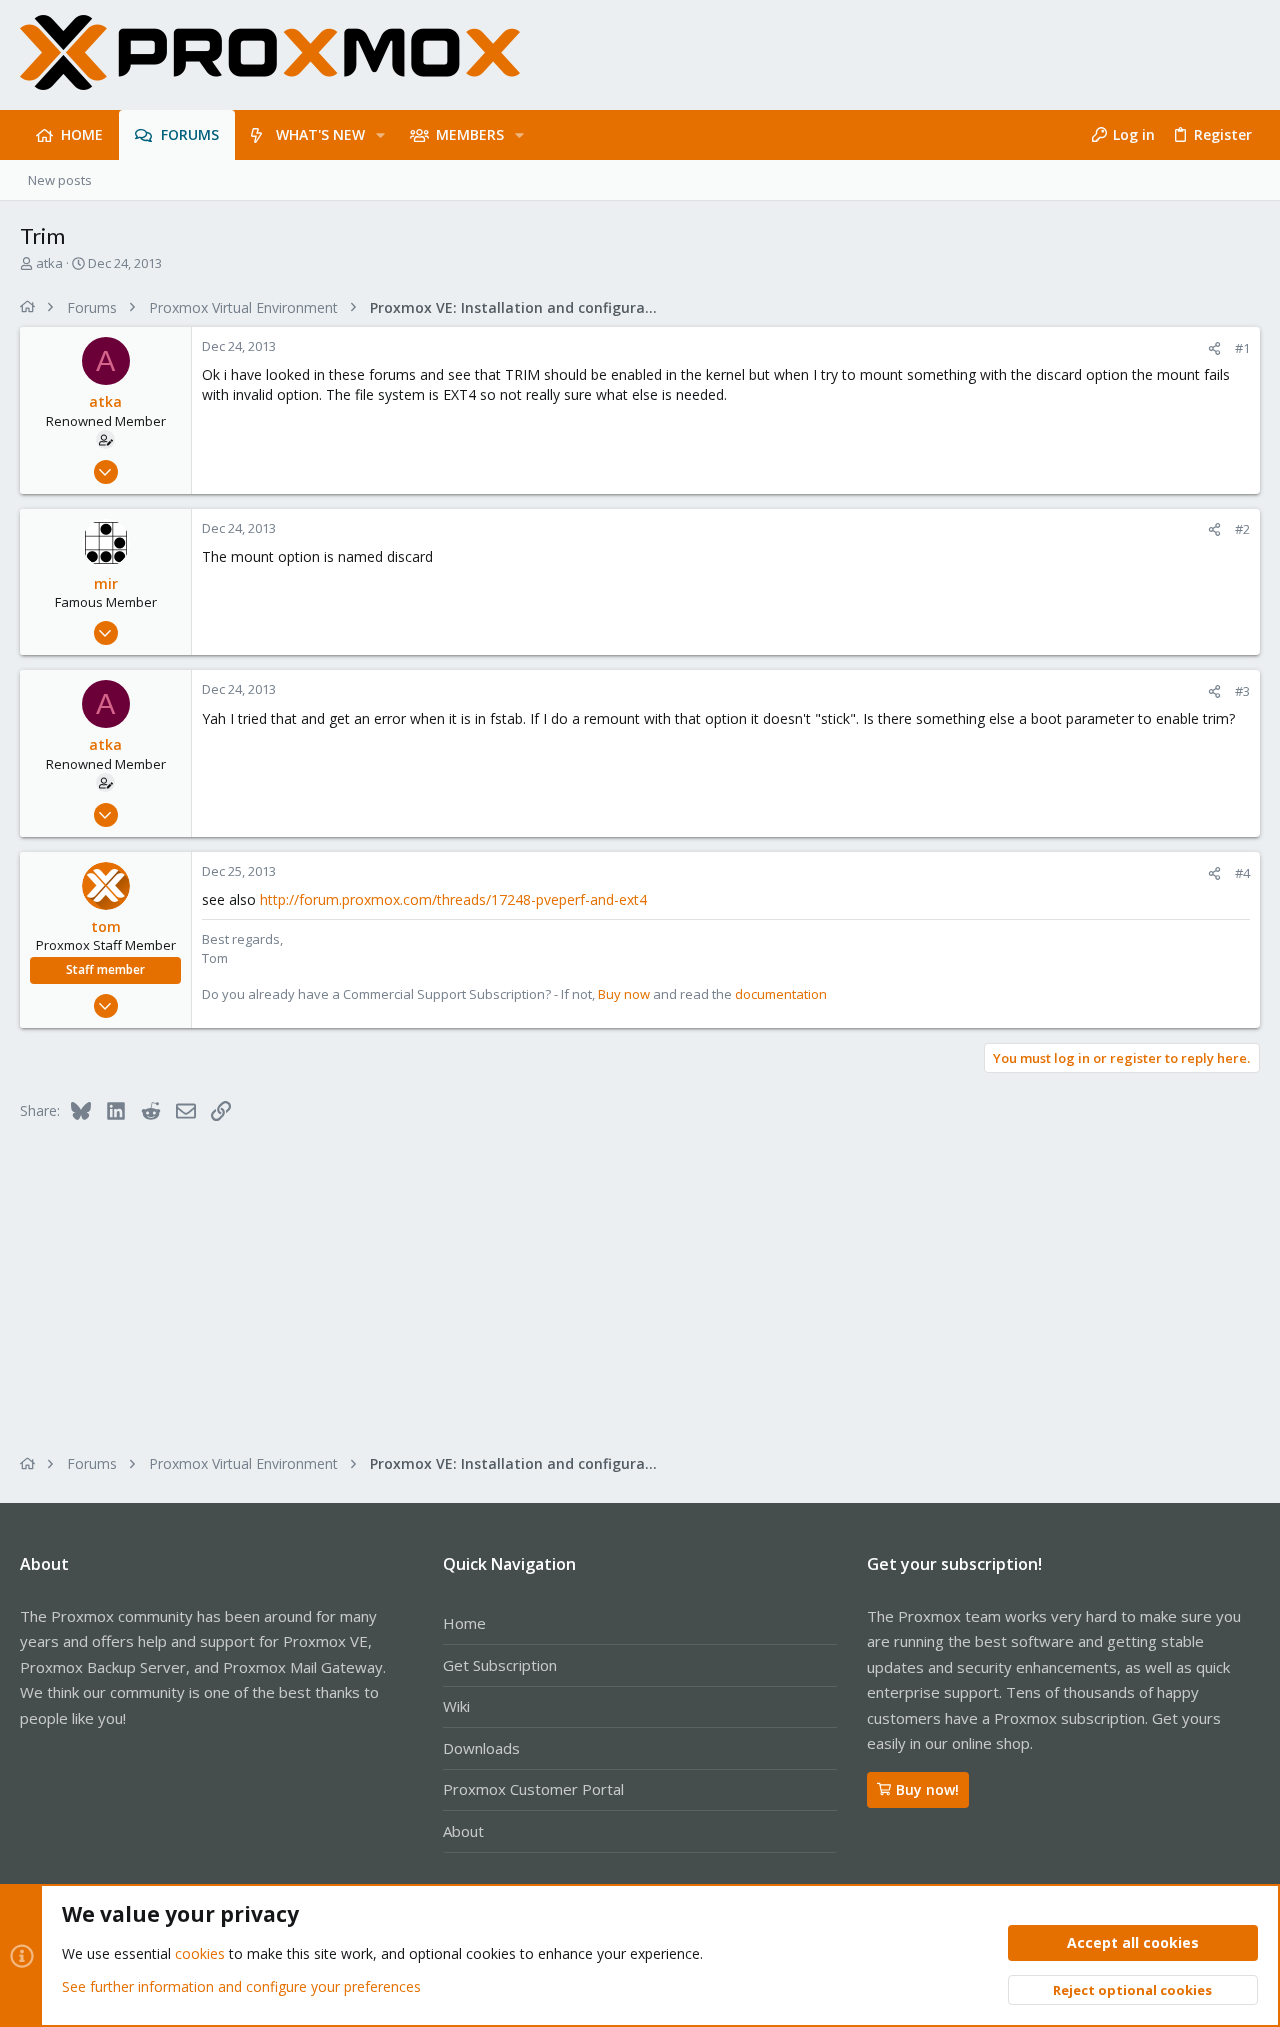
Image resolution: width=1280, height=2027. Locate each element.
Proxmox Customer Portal (533, 1789)
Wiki (456, 1706)
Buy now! (927, 1789)
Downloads (481, 1748)
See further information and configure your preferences (241, 1986)
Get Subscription (500, 1665)
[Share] (1214, 348)
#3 (1242, 691)
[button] (380, 135)
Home (464, 1623)
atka (49, 263)
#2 (1242, 529)
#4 (1242, 873)
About (463, 1831)
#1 (1242, 348)
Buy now (624, 994)
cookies (200, 1953)
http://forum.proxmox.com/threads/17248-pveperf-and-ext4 (453, 899)
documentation (781, 994)
